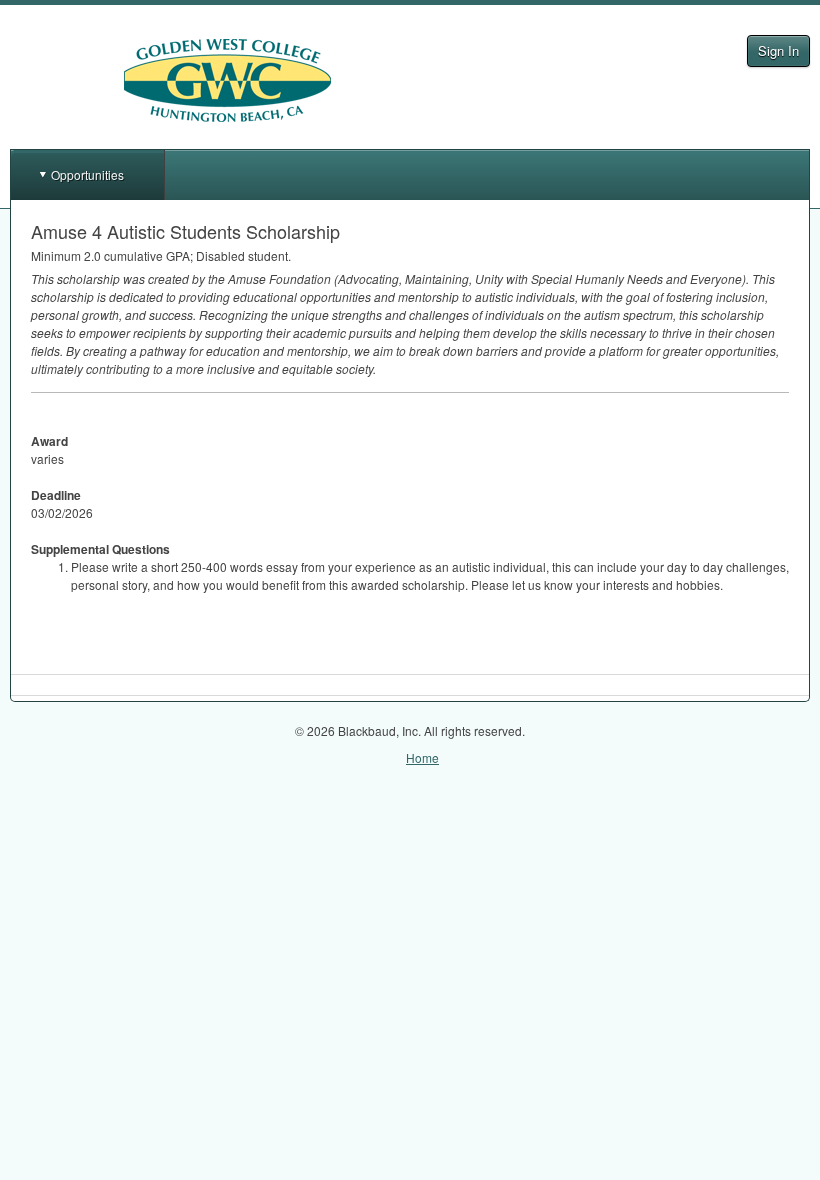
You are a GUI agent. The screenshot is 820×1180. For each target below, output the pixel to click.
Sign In (778, 50)
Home (422, 757)
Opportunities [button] (87, 174)
